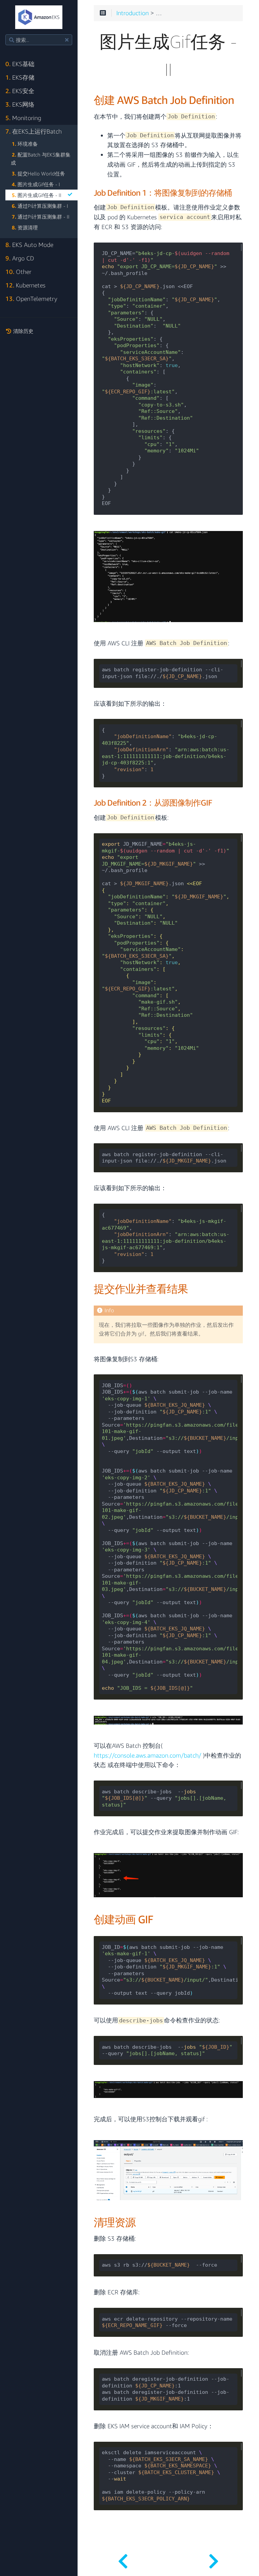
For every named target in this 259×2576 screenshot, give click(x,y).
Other (18, 272)
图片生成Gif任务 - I (36, 184)
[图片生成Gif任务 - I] (123, 2559)
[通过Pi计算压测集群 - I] (214, 2559)
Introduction (133, 13)
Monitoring (23, 118)
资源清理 (25, 227)
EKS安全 (20, 91)
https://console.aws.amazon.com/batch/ (148, 1756)
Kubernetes (25, 285)
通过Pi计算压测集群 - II (41, 217)
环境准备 (25, 144)
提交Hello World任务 (38, 173)
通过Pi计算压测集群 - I (40, 206)
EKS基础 (20, 64)
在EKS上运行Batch (34, 131)
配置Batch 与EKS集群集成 (41, 159)
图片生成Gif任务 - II (37, 195)
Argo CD (20, 258)
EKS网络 (20, 104)
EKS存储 (20, 77)
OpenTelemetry (31, 299)
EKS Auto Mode (29, 245)
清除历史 (23, 331)
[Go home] (39, 17)
